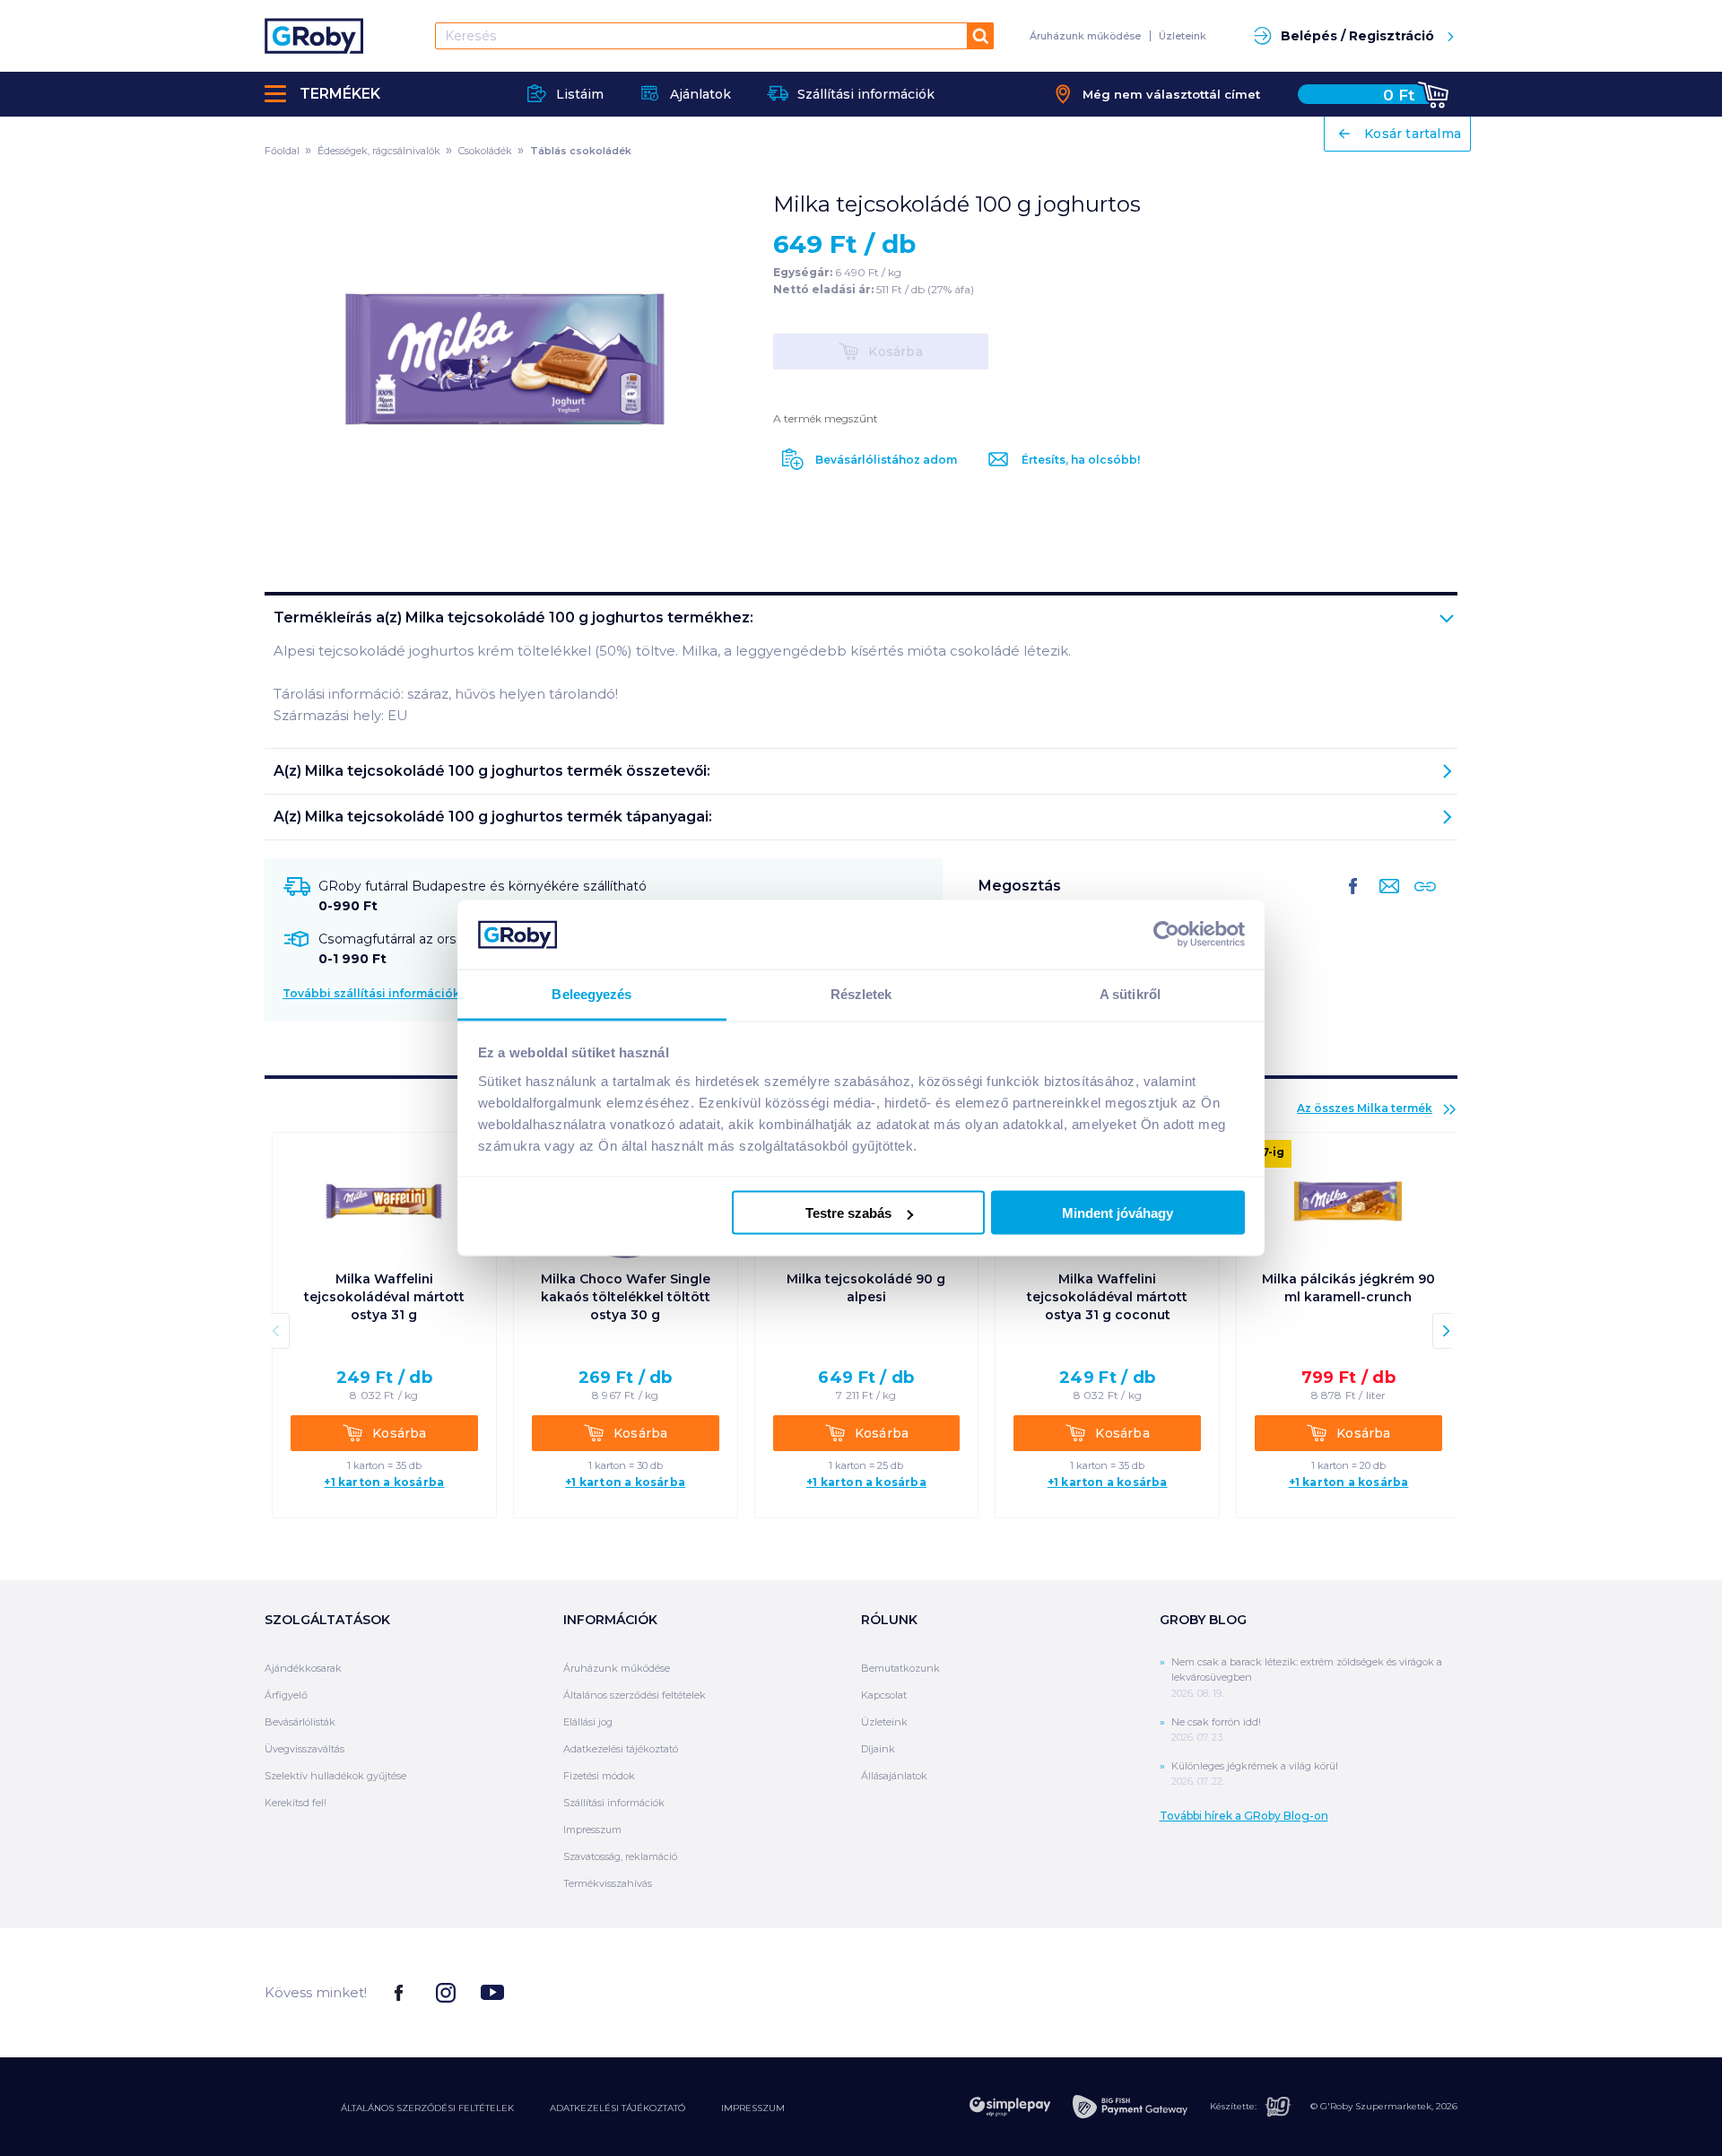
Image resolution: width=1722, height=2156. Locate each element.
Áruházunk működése (1085, 36)
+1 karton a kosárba (384, 1482)
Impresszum (592, 1830)
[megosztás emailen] (1386, 900)
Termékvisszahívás (608, 1883)
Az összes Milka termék (1365, 1108)
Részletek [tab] (861, 993)
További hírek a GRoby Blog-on (1244, 1816)
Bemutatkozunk (900, 1668)
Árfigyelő (286, 1695)
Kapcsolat (884, 1695)
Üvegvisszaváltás (304, 1749)
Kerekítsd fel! (296, 1803)
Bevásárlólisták (300, 1722)
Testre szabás (848, 1213)
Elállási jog (588, 1722)
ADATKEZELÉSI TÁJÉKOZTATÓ (617, 2108)
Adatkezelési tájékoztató (621, 1749)
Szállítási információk (614, 1803)
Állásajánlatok (894, 1776)
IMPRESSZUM (753, 2108)
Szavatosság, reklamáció (620, 1856)
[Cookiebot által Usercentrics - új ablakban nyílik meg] (1166, 935)
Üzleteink (1183, 36)
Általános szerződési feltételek (635, 1695)
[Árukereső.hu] (1390, 1991)
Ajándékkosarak (303, 1668)
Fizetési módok (599, 1776)
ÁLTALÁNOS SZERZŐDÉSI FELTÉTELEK (427, 2108)
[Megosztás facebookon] (1353, 900)
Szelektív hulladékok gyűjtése (335, 1776)
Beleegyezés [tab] (591, 993)
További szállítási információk (371, 993)
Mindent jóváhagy (1118, 1213)
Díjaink (878, 1749)
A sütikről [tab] (1130, 993)
